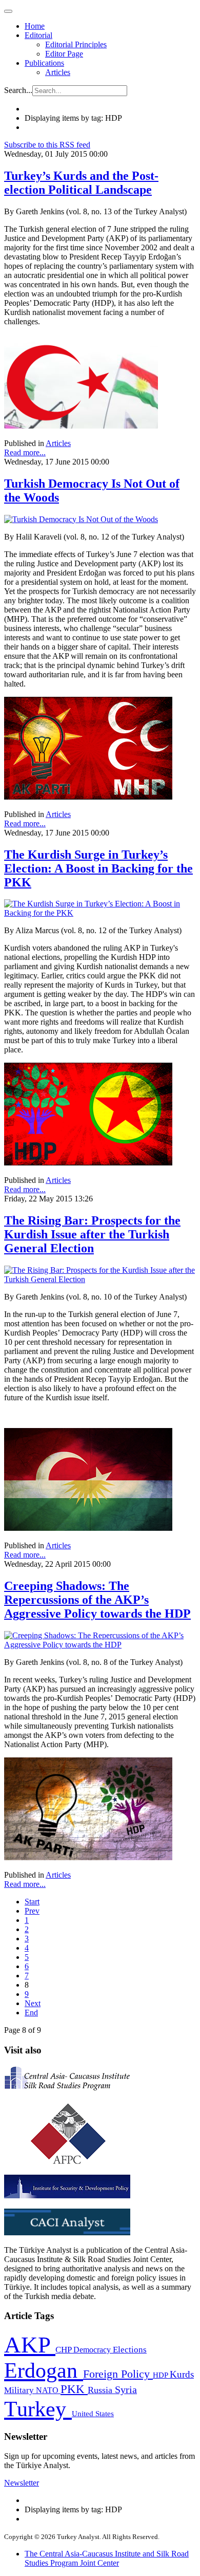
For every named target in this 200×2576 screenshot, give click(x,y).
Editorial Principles (76, 44)
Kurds (182, 2374)
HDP (161, 2375)
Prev (32, 1911)
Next (33, 2003)
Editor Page (64, 54)
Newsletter (22, 2483)
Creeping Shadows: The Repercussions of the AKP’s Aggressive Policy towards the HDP (97, 1600)
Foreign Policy (118, 2374)
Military (20, 2390)
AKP (30, 2345)
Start (32, 1902)
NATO (48, 2390)
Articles (58, 72)
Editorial (38, 35)
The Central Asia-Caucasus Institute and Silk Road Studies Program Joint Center (107, 2558)
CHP (64, 2350)
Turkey (38, 2409)
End (31, 2013)
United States (93, 2413)
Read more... (25, 452)
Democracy (93, 2350)
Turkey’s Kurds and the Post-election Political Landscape (81, 183)
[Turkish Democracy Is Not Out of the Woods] (81, 519)
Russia (101, 2390)
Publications (44, 63)
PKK (74, 2389)
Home (35, 26)
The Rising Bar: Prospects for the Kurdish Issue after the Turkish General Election (92, 1234)
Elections (130, 2350)
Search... (18, 90)
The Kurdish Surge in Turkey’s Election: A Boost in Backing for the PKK (98, 868)
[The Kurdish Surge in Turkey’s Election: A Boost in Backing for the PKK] (100, 913)
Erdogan (44, 2370)
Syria (126, 2390)
